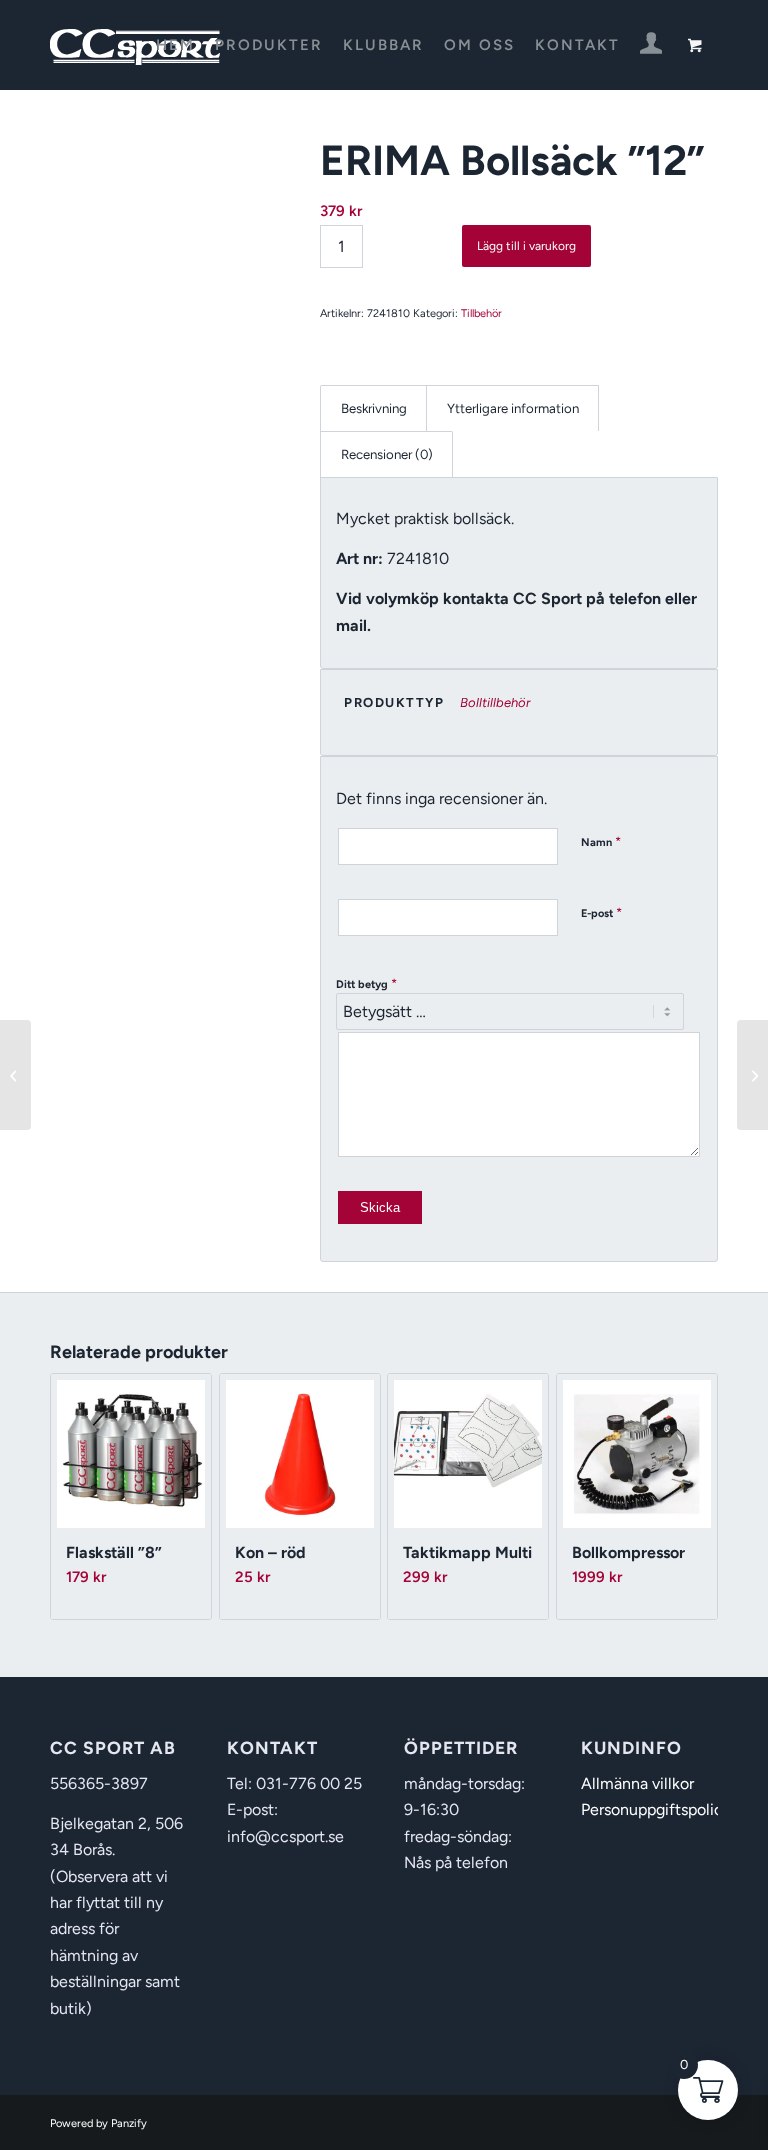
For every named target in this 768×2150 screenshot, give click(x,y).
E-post (601, 912)
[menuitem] (175, 45)
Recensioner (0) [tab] (387, 454)
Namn (601, 841)
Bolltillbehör (495, 702)
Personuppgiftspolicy (656, 1809)
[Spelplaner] (15, 1075)
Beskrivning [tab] (374, 408)
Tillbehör (481, 313)
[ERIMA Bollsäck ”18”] (752, 1075)
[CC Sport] (136, 45)
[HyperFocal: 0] (160, 238)
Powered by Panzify (98, 2123)
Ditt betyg (366, 983)
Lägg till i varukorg (526, 246)
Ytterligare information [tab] (513, 408)
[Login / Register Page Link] (651, 47)
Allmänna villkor (637, 1783)
